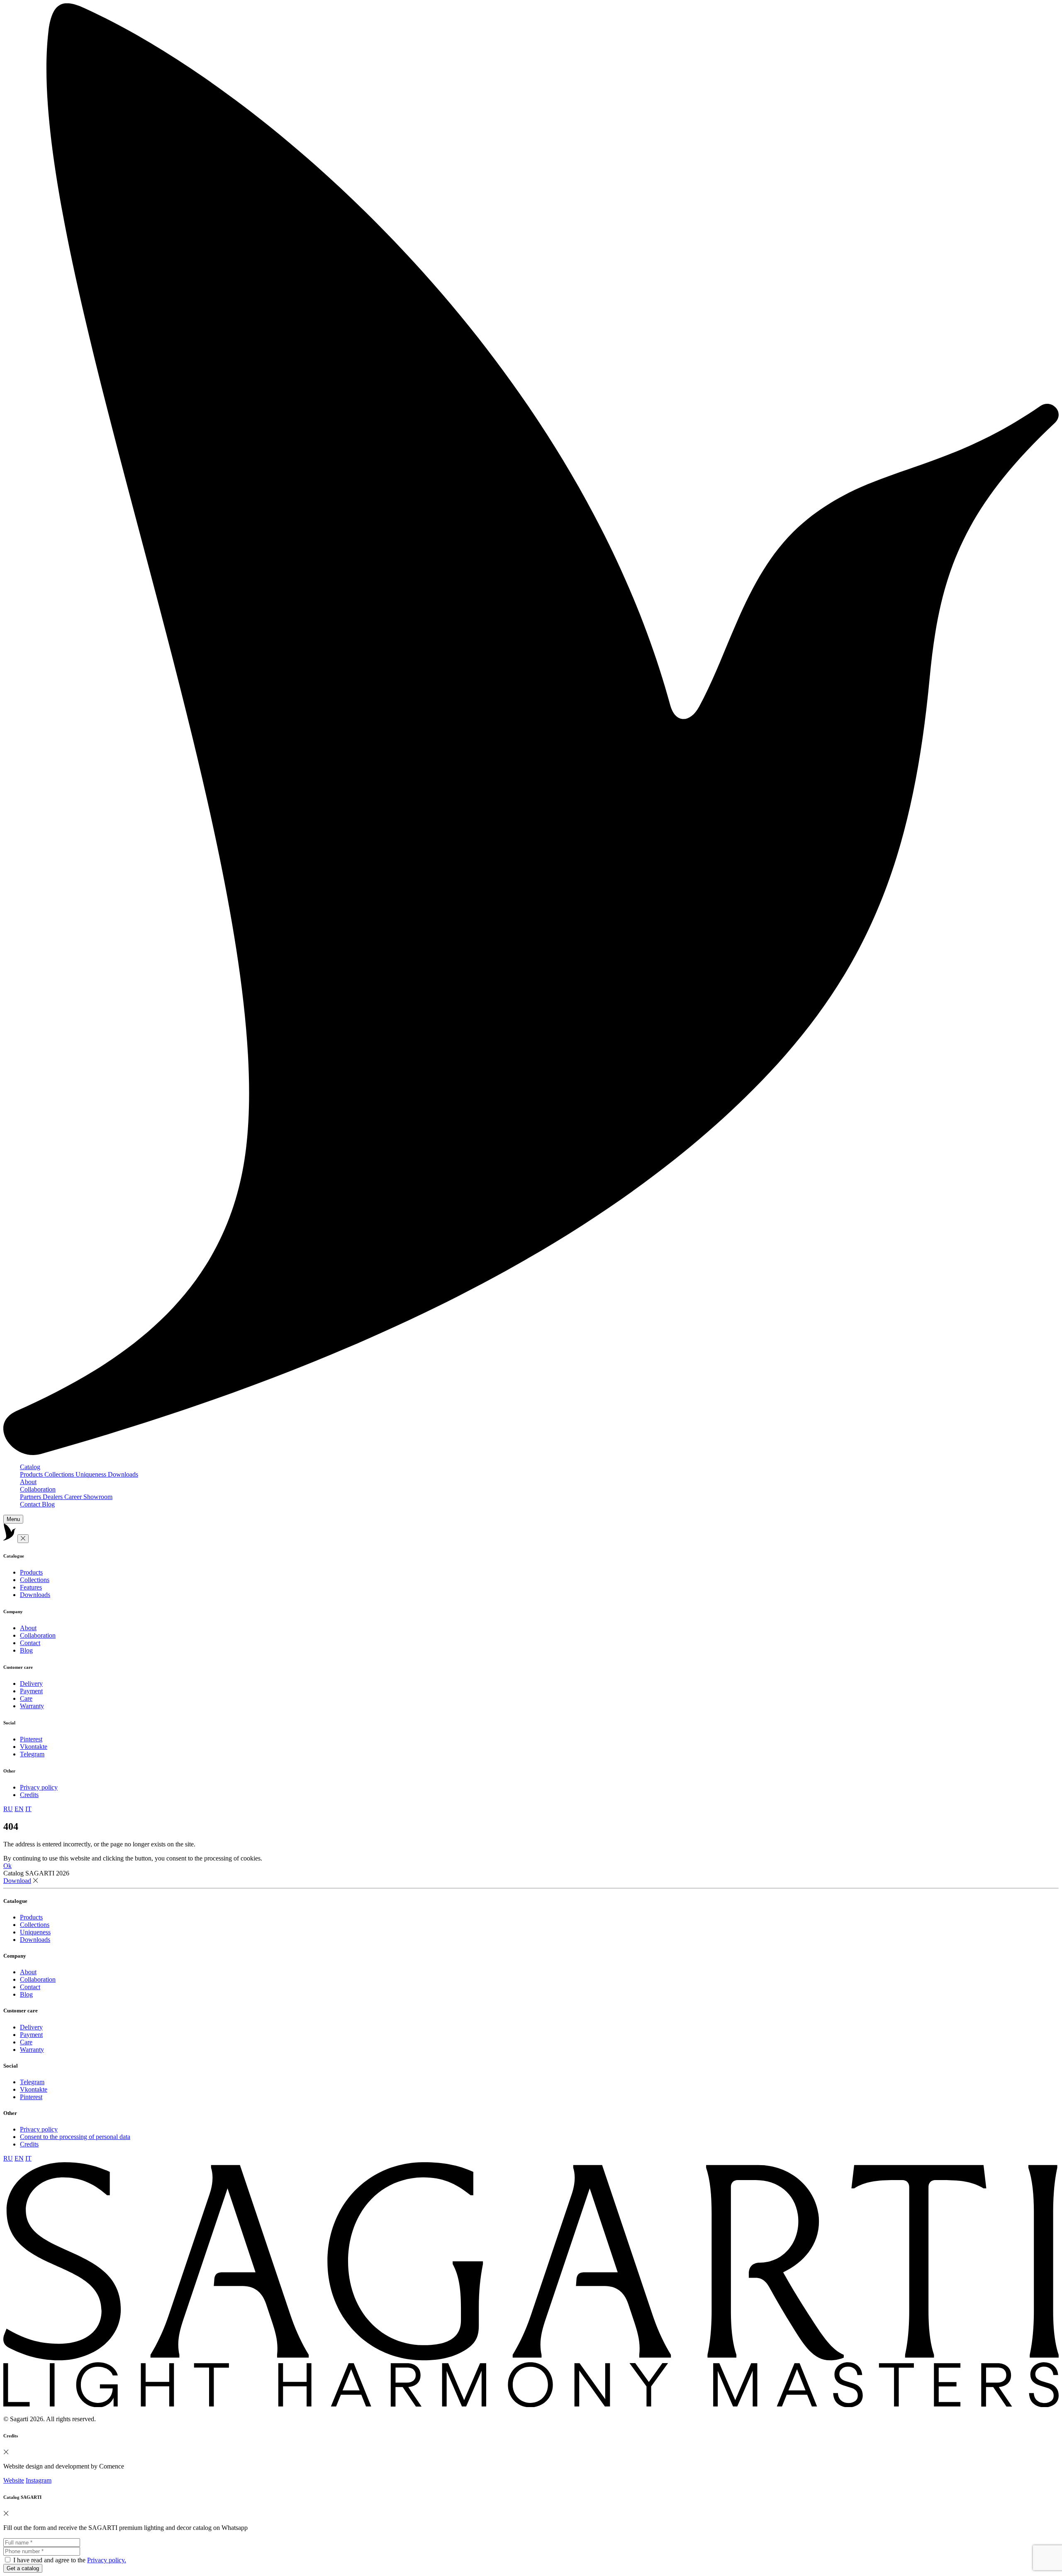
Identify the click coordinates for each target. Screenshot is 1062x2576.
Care (26, 1698)
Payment (31, 1691)
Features (31, 1587)
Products (32, 1474)
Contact (31, 1504)
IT (28, 1809)
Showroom (98, 1497)
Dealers (54, 1497)
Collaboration (38, 1489)
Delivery (31, 1684)
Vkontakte (34, 1747)
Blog (48, 1504)
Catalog (30, 1467)
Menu (13, 1519)
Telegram (32, 1754)
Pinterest (31, 1739)
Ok (7, 1866)
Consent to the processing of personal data (75, 2137)
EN (19, 1809)
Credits (29, 1795)
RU (8, 1809)
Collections (60, 1474)
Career (74, 1497)
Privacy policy (39, 1787)
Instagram (39, 2480)
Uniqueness (92, 1474)
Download (17, 1881)
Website (14, 2480)
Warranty (32, 1706)
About (28, 1482)
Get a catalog (23, 2568)
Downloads (123, 1474)
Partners (31, 1497)
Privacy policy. (107, 2560)
